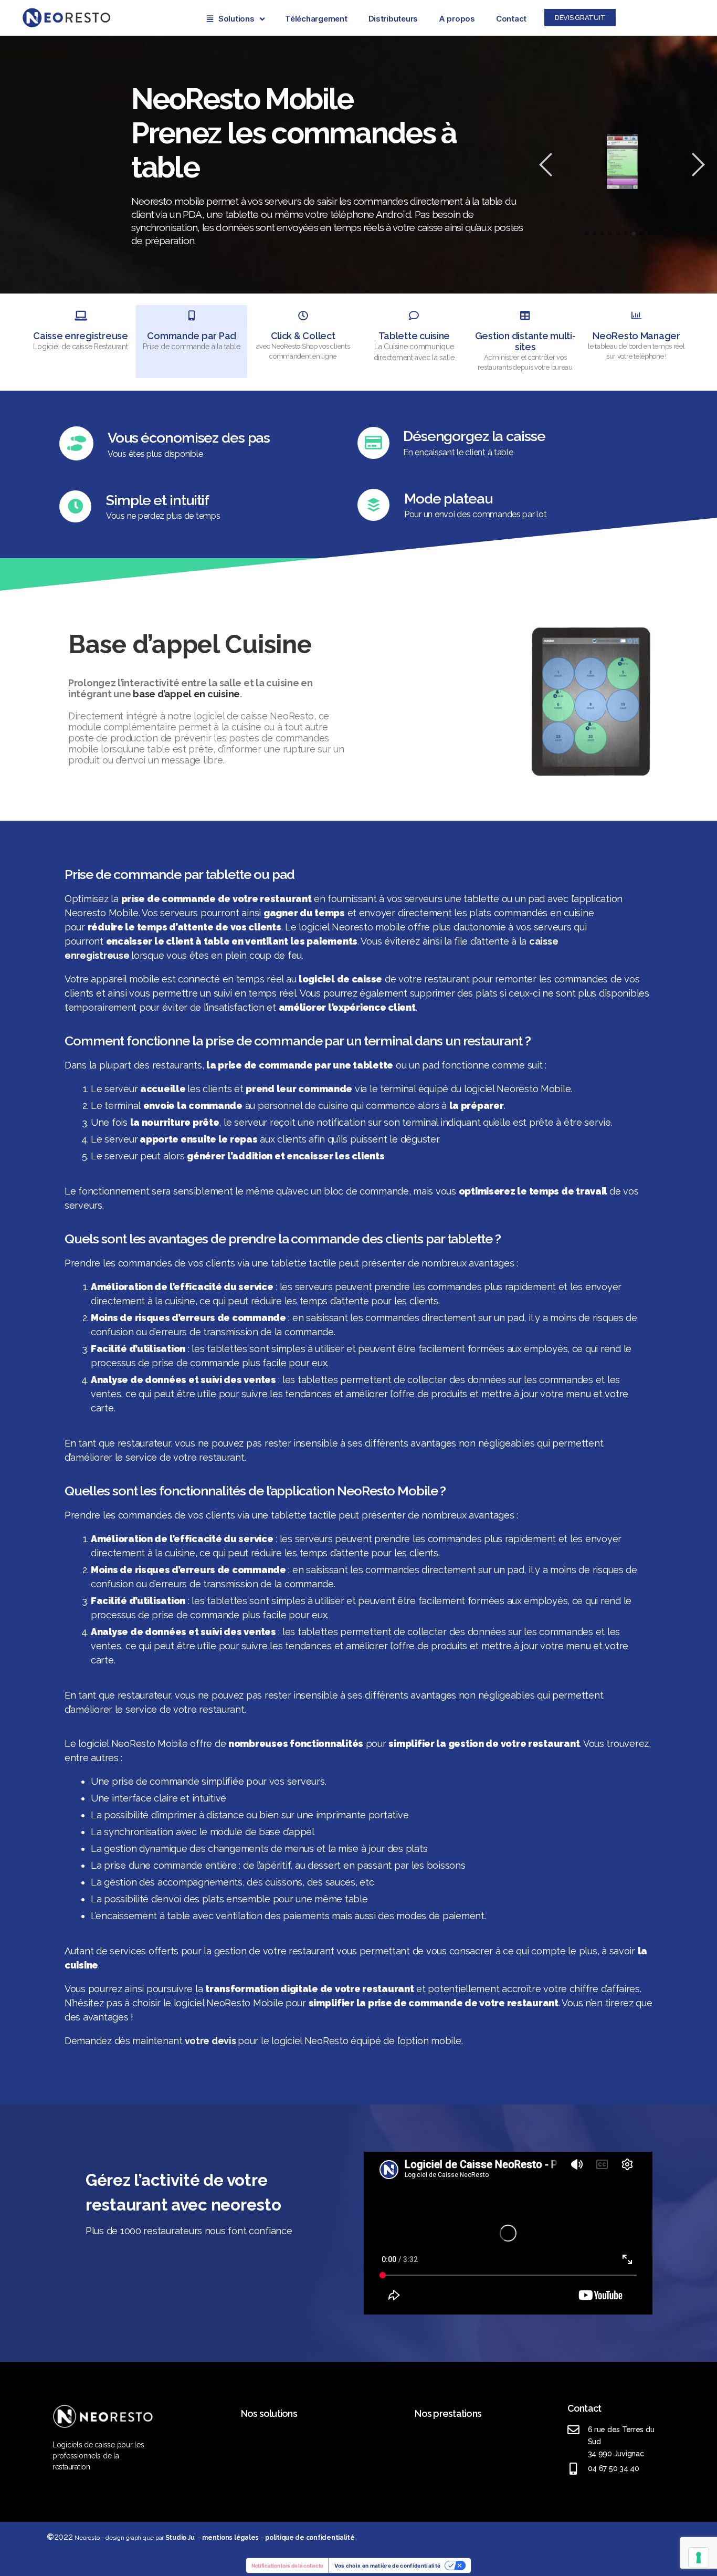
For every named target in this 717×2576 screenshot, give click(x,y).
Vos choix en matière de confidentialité (387, 2565)
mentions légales (230, 2538)
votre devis (210, 2041)
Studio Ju (180, 2538)
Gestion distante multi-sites (525, 341)
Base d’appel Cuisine (190, 644)
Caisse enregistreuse (81, 336)
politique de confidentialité (310, 2538)
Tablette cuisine (414, 336)
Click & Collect (303, 336)
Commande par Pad (192, 336)
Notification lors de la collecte (287, 2565)
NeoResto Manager (636, 336)
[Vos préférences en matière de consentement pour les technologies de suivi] (699, 2558)
